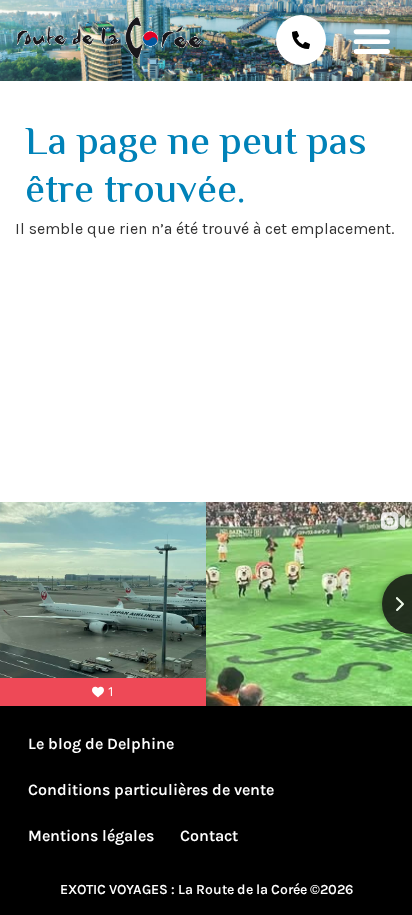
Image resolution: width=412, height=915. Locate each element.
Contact (209, 835)
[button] (371, 40)
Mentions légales (91, 835)
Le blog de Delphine (101, 743)
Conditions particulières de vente (151, 789)
